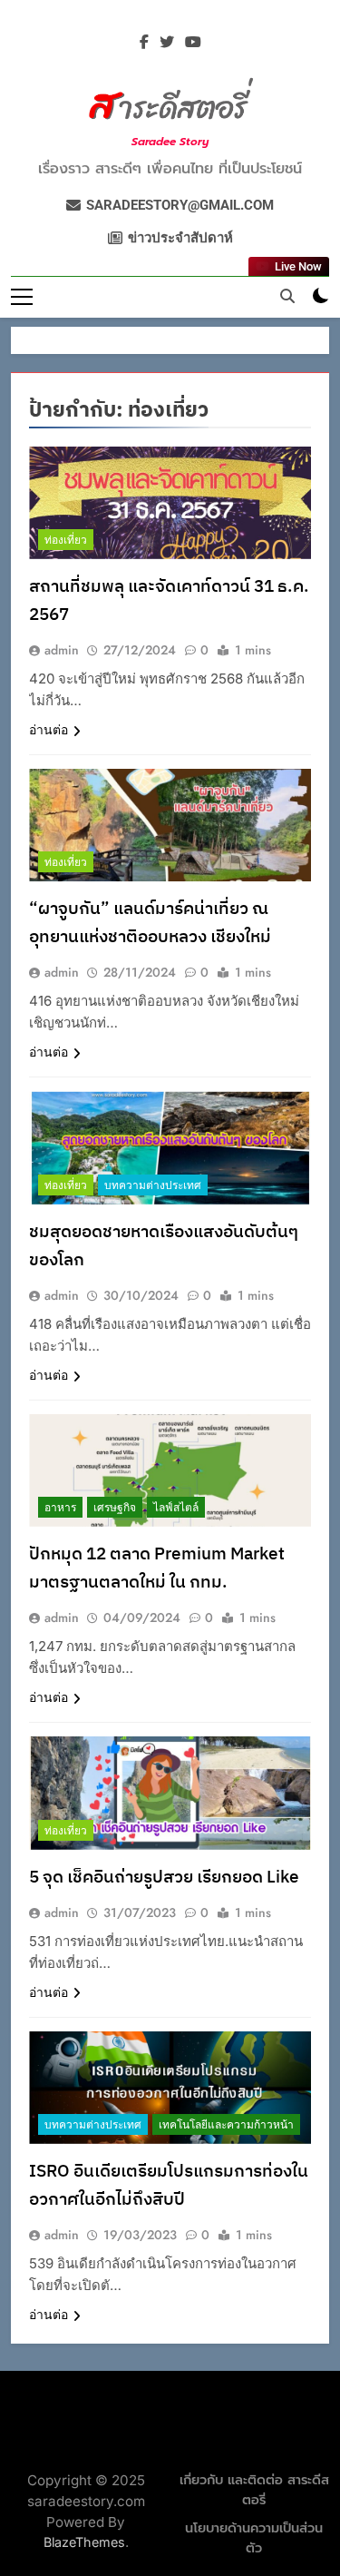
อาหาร (60, 1508)
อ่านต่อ (49, 730)
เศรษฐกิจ (115, 1508)
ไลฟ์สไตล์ (176, 1508)
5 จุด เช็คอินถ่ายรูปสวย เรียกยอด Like (166, 1878)
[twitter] (167, 43)
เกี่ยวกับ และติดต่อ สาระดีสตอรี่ (254, 2490)
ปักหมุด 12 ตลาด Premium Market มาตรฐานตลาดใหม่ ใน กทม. (157, 1568)
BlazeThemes (84, 2542)
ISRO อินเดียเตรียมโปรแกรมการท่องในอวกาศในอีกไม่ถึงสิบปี (169, 2186)
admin (62, 650)
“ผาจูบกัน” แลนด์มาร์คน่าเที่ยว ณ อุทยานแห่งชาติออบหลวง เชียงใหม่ (150, 923)
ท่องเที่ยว (66, 540)
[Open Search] (287, 296)
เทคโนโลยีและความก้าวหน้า (226, 2125)
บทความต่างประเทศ (153, 1185)
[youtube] (193, 43)
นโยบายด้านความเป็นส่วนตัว (254, 2538)
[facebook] (144, 43)
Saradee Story (170, 142)
